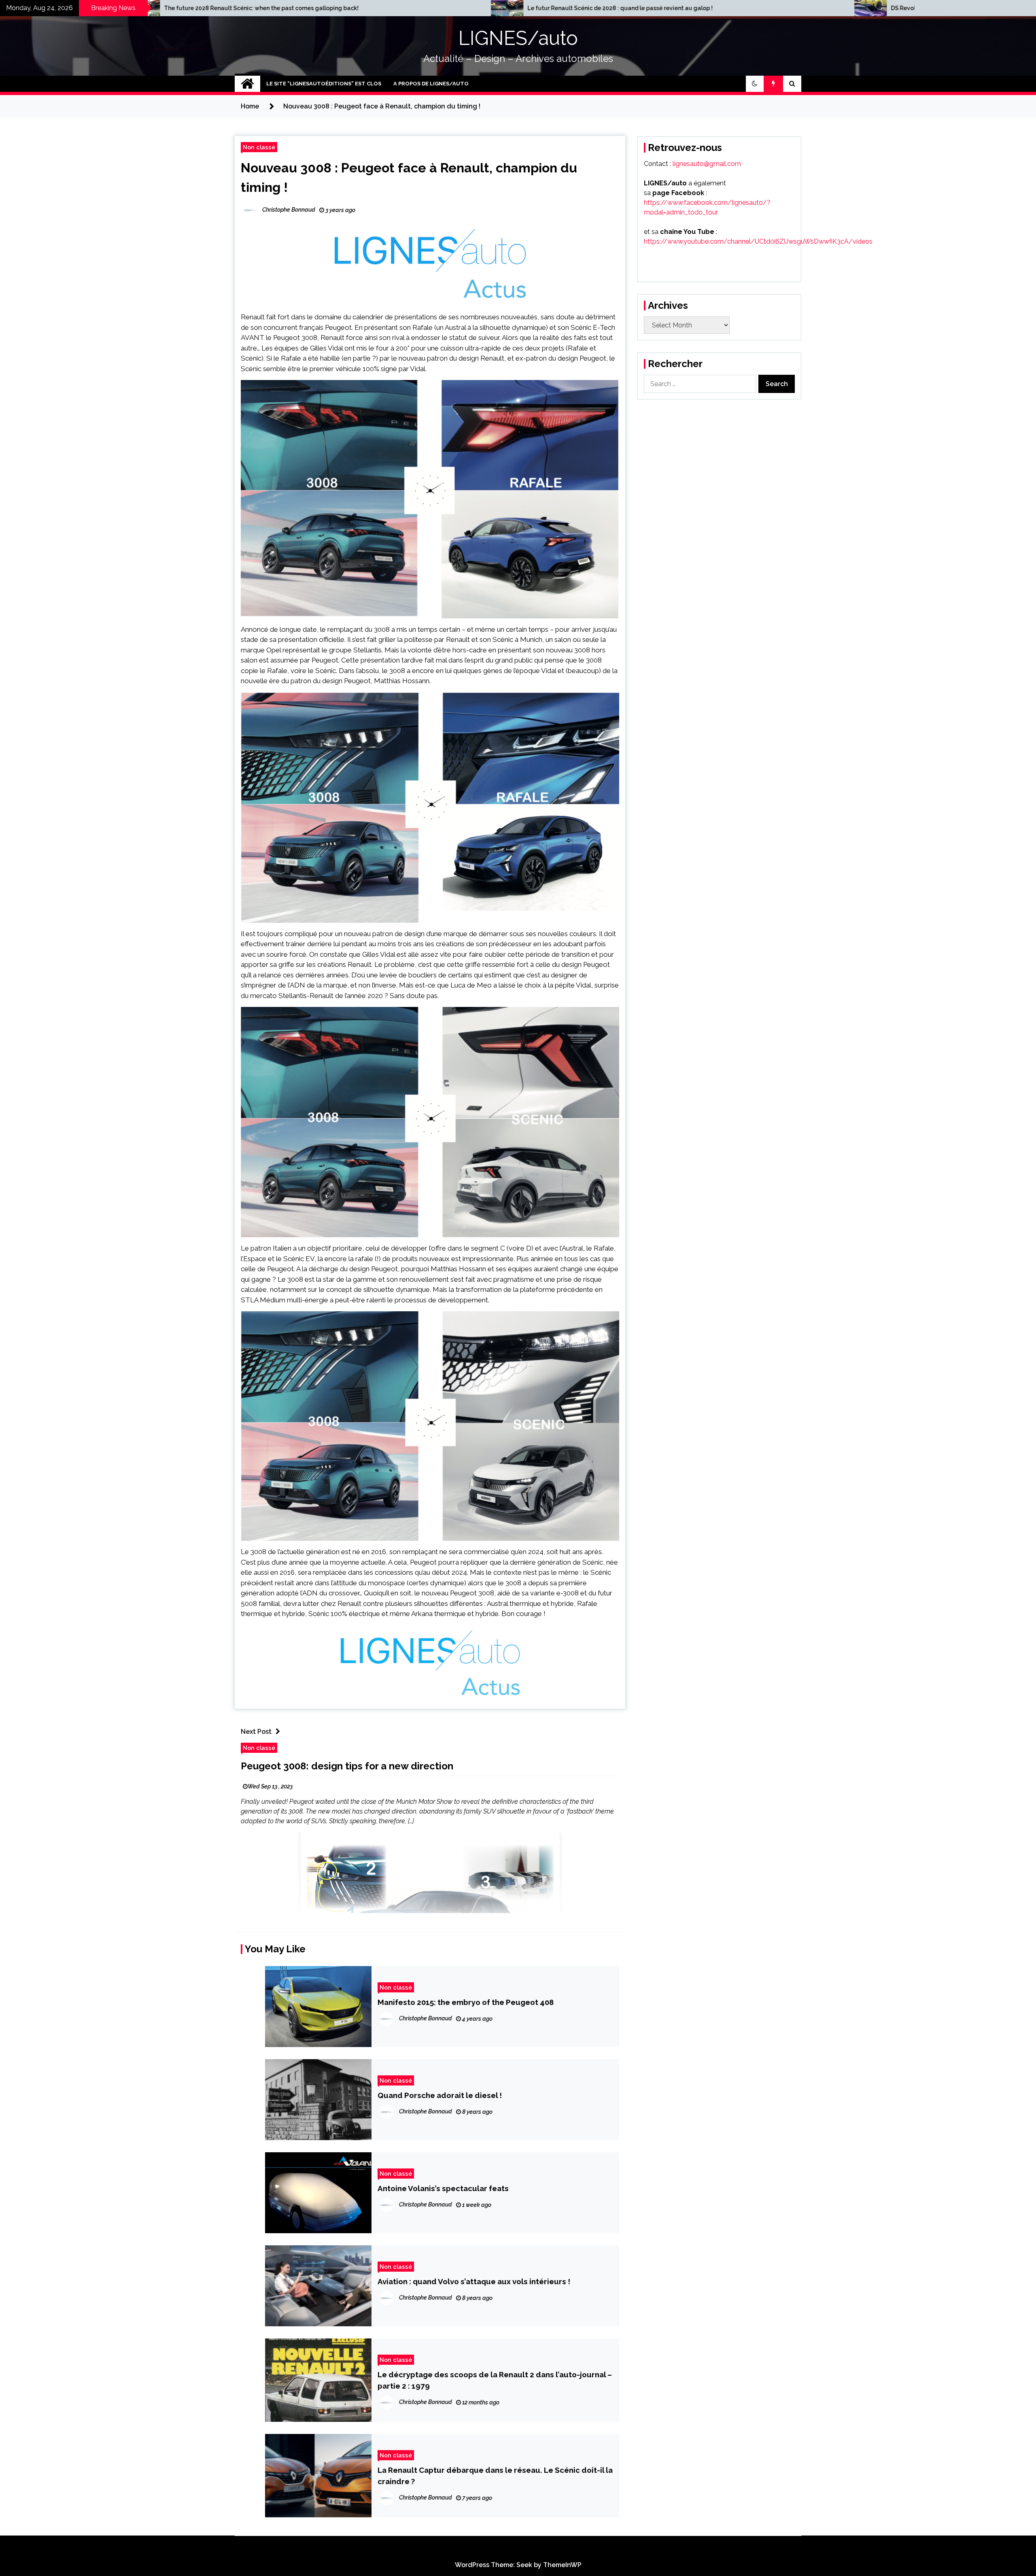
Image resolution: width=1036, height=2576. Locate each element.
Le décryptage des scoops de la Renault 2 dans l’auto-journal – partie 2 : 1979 (495, 2380)
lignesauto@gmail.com (707, 164)
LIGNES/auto (518, 38)
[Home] (247, 84)
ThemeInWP (562, 2565)
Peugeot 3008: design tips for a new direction (347, 1766)
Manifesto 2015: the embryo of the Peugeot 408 (466, 2002)
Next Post (256, 1732)
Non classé (259, 147)
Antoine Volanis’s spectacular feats (443, 2188)
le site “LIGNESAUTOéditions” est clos (324, 84)
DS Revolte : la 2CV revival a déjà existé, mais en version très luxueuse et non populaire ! (402, 8)
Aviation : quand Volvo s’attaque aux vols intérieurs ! (474, 2281)
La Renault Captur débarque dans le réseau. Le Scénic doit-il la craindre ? (495, 2476)
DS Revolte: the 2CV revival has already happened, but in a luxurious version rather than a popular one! (785, 8)
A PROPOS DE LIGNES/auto (431, 84)
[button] (755, 84)
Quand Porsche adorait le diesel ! (440, 2095)
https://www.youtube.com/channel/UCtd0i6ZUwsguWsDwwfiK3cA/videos (758, 241)
